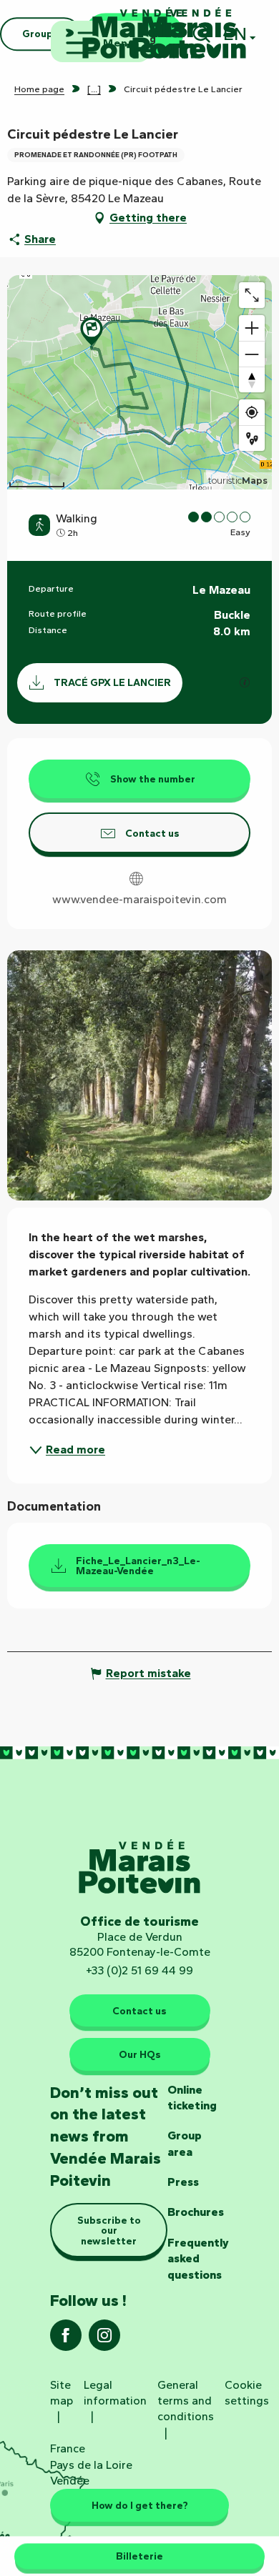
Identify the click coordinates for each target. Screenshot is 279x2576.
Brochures (196, 2212)
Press (183, 2182)
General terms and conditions (186, 2401)
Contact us (139, 2011)
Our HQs (140, 2054)
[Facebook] (66, 2340)
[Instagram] (104, 2340)
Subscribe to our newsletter (109, 2231)
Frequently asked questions (198, 2259)
